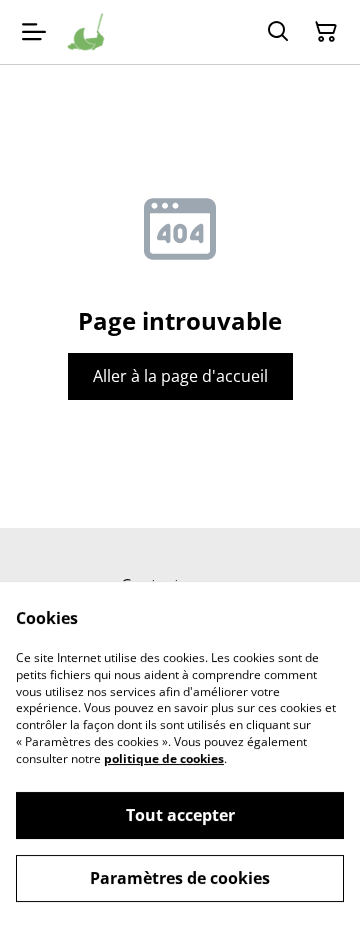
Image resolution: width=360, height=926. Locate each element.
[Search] (278, 32)
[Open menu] (34, 32)
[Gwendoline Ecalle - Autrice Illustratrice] (86, 32)
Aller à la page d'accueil (180, 376)
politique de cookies (164, 758)
